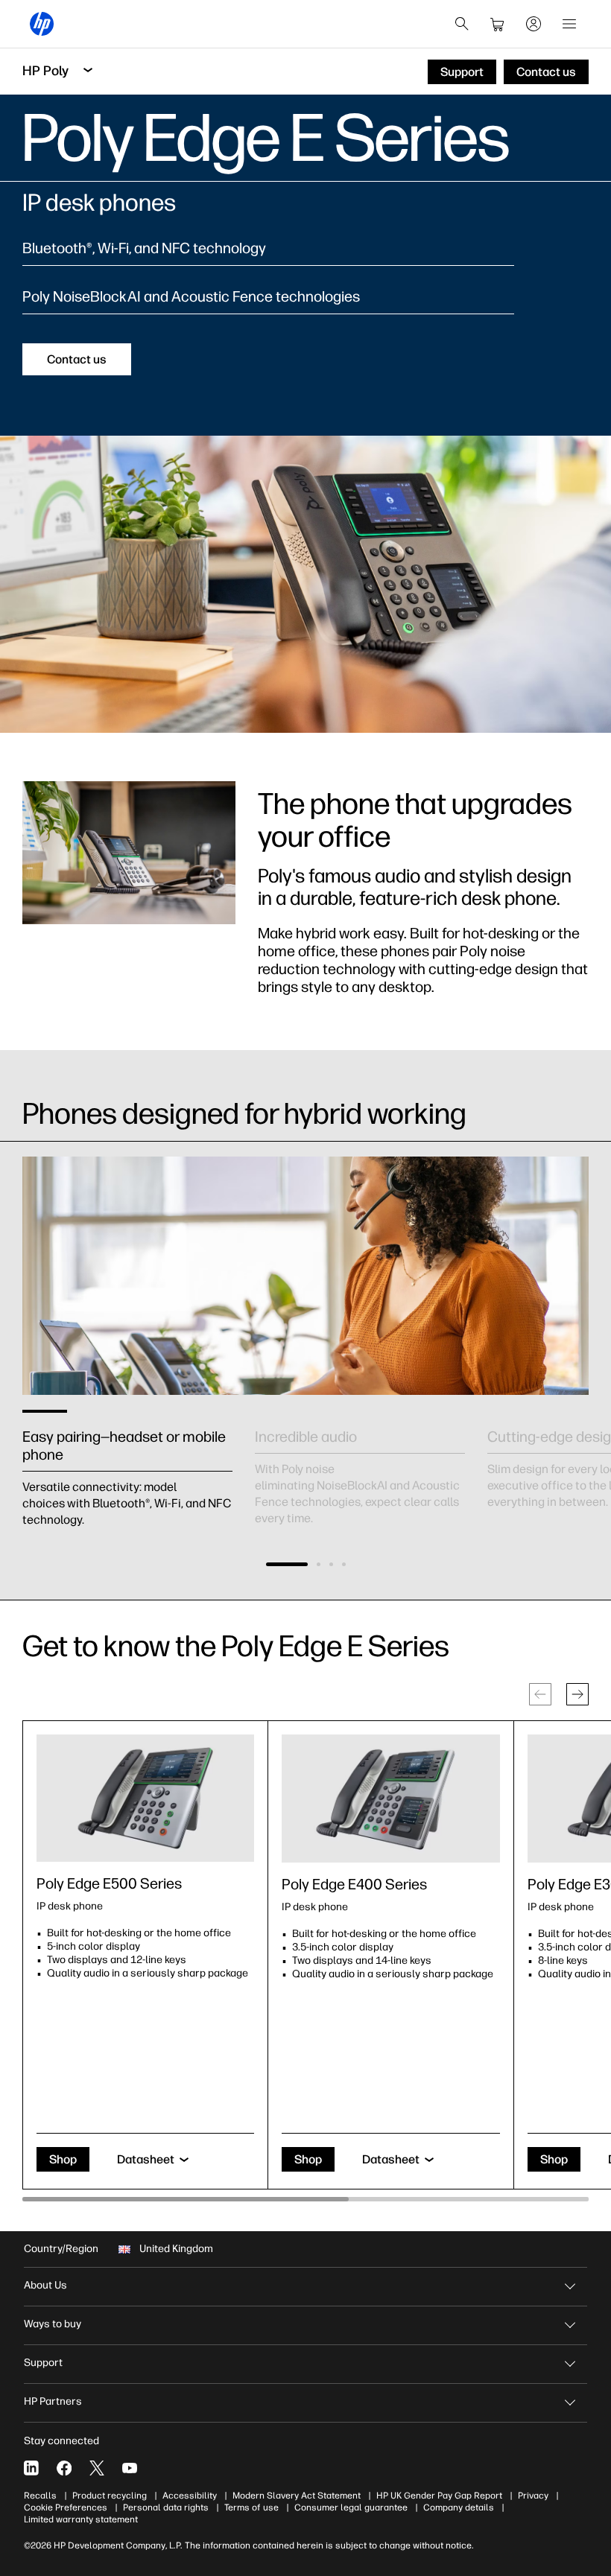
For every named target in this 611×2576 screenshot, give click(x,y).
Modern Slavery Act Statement (297, 2496)
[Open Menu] (569, 24)
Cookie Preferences (66, 2507)
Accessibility (190, 2496)
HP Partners (53, 2401)
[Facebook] (64, 2468)
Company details (459, 2507)
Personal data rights (166, 2507)
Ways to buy (53, 2324)
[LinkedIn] (31, 2468)
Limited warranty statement (81, 2519)
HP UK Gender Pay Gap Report (439, 2496)
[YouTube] (130, 2468)
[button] (287, 1564)
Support (43, 2363)
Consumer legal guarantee (351, 2507)
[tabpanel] (127, 1462)
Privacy (533, 2496)
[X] (97, 2468)
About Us (45, 2285)
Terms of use (251, 2507)
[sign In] (534, 24)
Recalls (40, 2496)
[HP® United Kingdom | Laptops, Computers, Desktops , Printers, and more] (42, 24)
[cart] (498, 24)
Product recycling (110, 2496)
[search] (462, 24)
